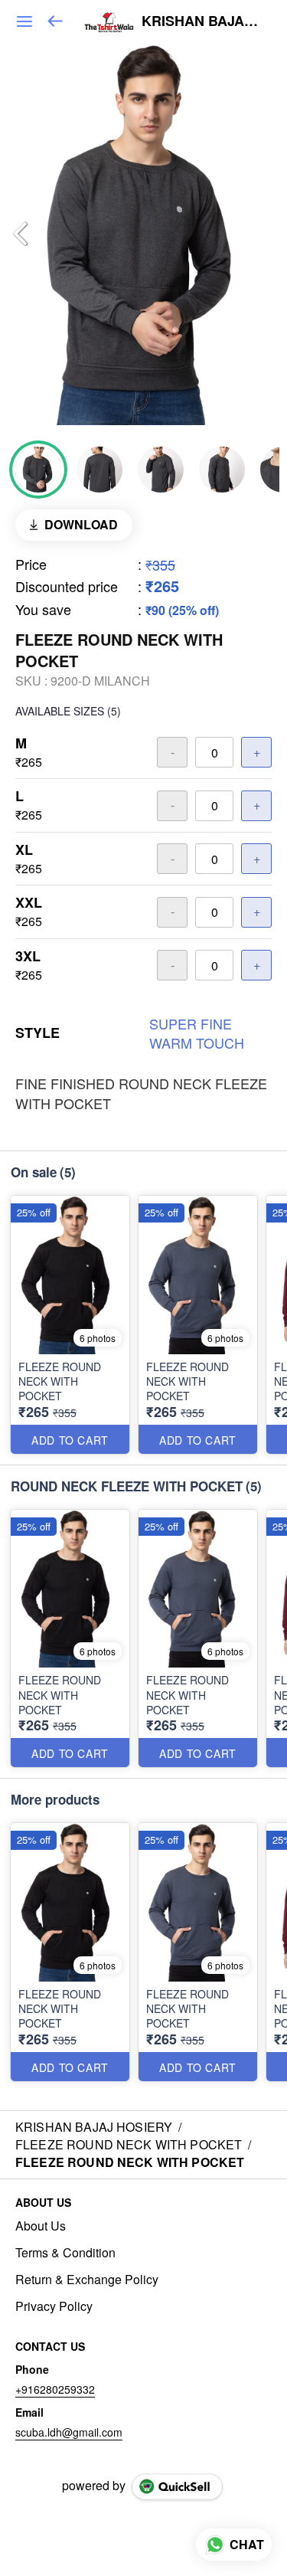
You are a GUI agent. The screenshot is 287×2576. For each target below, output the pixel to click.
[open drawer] (24, 21)
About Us (41, 2226)
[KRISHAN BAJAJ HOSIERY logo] (109, 21)
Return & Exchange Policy (87, 2280)
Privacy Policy (54, 2306)
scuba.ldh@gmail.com (69, 2432)
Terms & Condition (65, 2253)
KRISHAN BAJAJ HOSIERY (203, 21)
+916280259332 (55, 2389)
